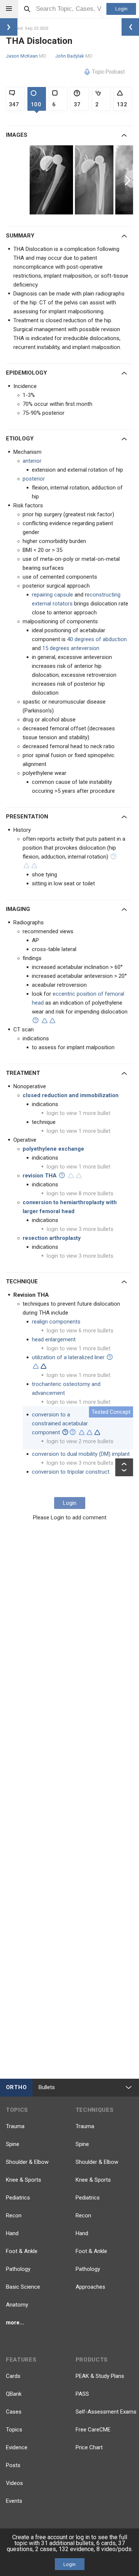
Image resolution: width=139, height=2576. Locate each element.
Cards (13, 2376)
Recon (14, 2215)
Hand (12, 2233)
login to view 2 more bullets (80, 1441)
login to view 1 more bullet (79, 1113)
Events (14, 2501)
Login (121, 9)
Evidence (17, 2447)
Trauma (15, 2126)
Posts (13, 2465)
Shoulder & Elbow (27, 2162)
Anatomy (17, 2305)
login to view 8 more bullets (80, 1193)
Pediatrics (18, 2198)
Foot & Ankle (22, 2251)
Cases (14, 2412)
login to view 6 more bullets (80, 1331)
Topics (14, 2430)
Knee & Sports (24, 2180)
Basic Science (23, 2287)
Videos (14, 2483)
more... (15, 2323)
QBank (14, 2394)
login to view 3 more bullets (80, 1229)
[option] (52, 180)
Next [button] (129, 180)
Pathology (18, 2269)
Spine (13, 2144)
